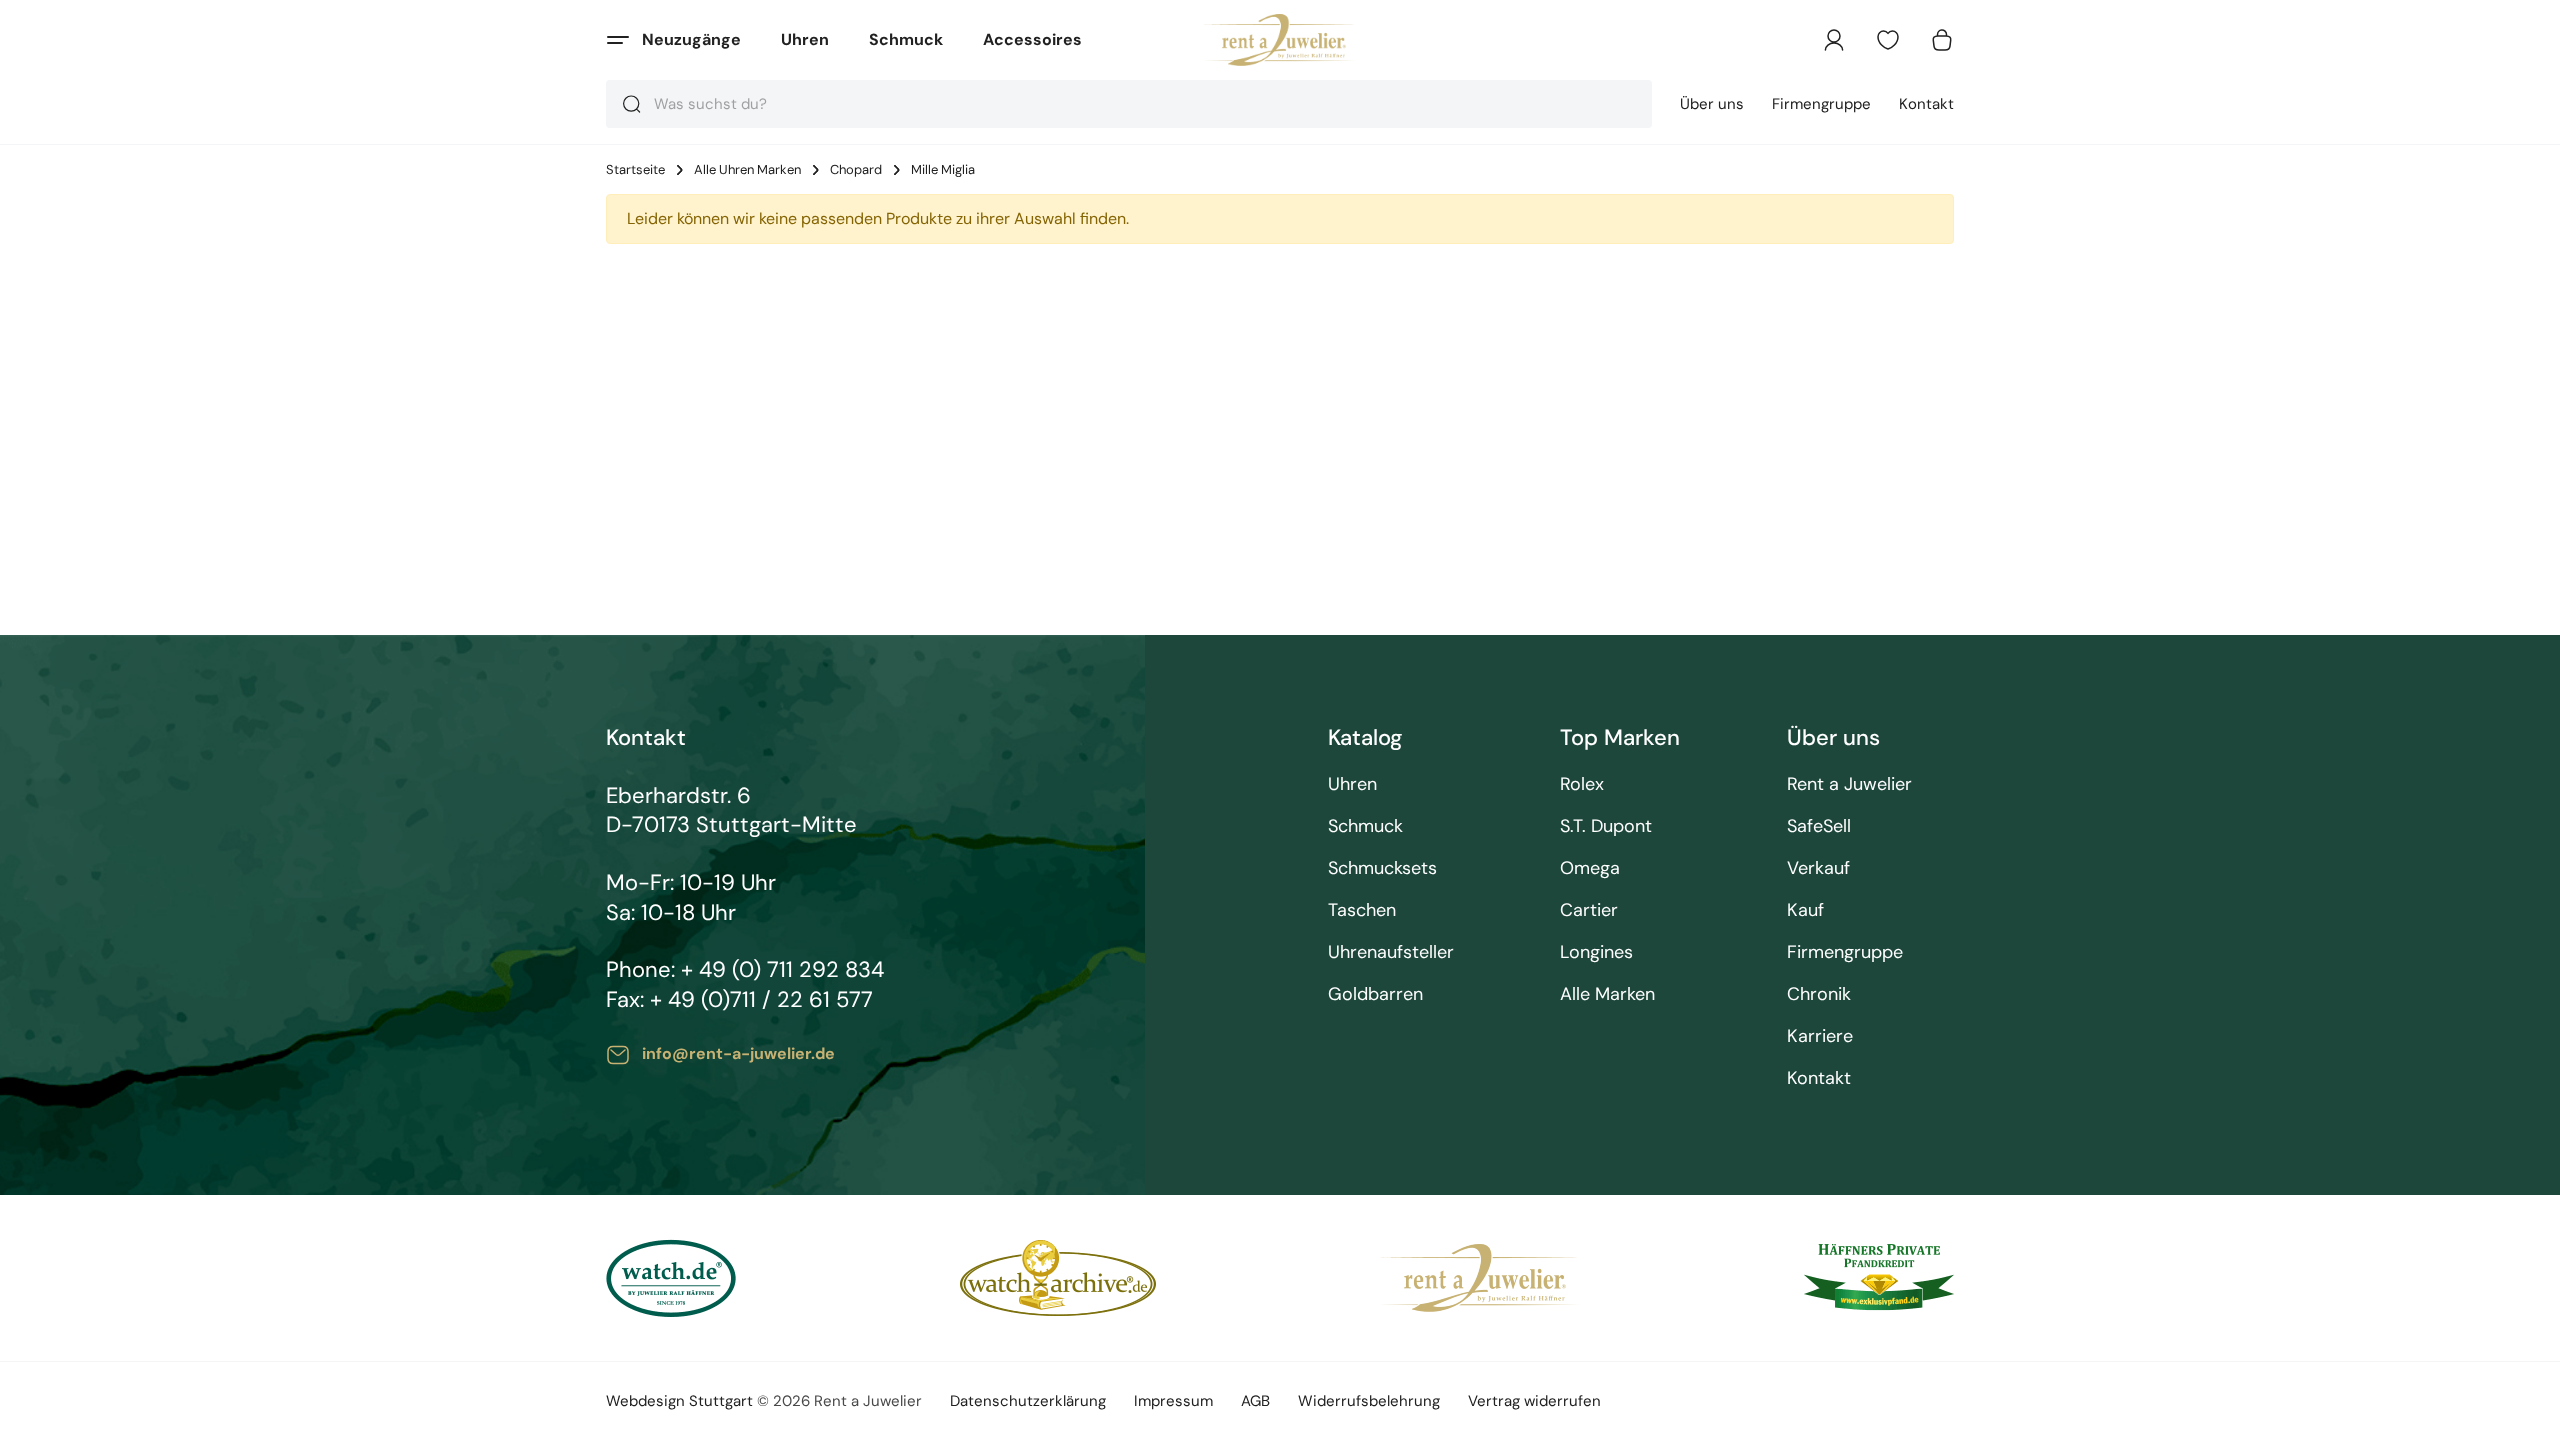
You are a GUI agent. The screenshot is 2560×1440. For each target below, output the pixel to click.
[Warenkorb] (1942, 40)
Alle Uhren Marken (747, 170)
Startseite (635, 170)
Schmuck (906, 39)
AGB (1255, 1401)
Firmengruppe (1821, 104)
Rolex (1582, 784)
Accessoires (1032, 39)
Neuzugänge (691, 39)
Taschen (1362, 910)
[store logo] (1280, 40)
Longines (1596, 952)
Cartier (1589, 910)
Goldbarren (1375, 994)
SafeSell (1819, 826)
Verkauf (1818, 868)
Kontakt (1926, 104)
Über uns (1712, 104)
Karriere (1820, 1036)
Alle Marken (1607, 994)
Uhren (805, 39)
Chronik (1819, 994)
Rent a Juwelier (1849, 784)
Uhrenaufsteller (1391, 952)
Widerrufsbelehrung (1369, 1401)
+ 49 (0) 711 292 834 (782, 969)
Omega (1590, 868)
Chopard (856, 170)
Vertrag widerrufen (1534, 1401)
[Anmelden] (1834, 40)
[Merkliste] (1888, 40)
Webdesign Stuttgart (679, 1401)
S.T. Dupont (1606, 826)
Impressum (1173, 1401)
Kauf (1805, 910)
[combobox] (1129, 104)
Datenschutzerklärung (1028, 1401)
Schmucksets (1382, 868)
